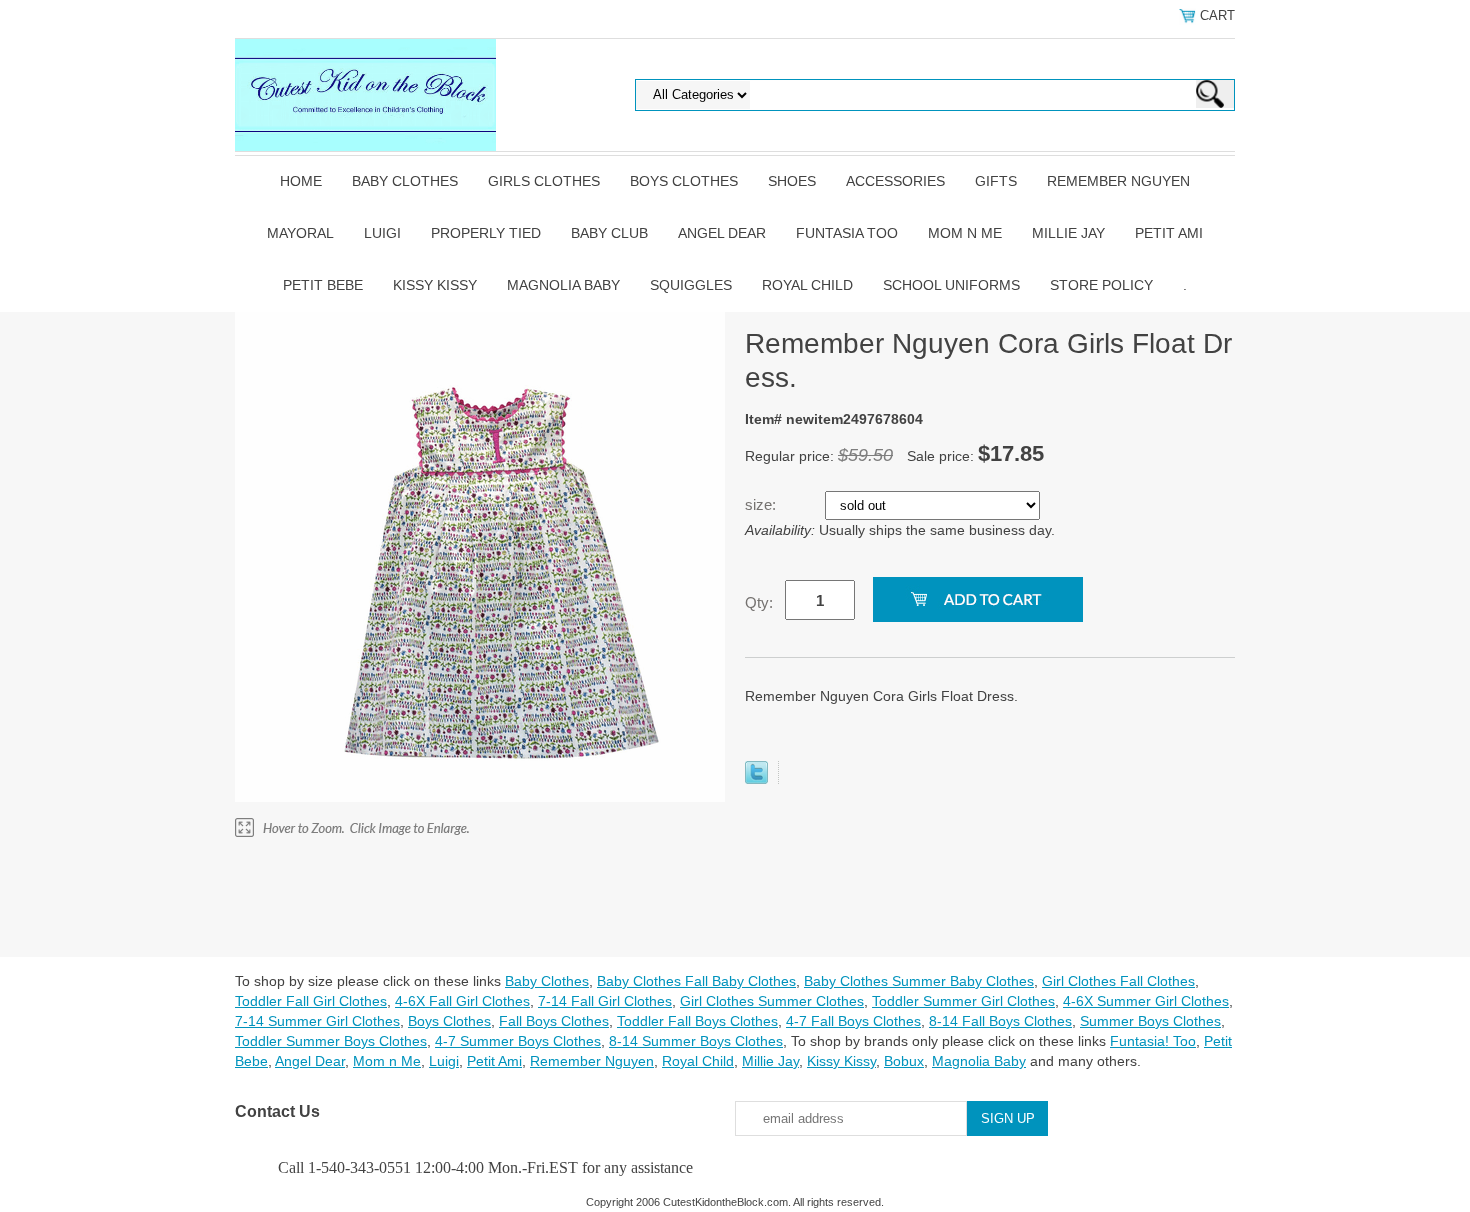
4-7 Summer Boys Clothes (518, 1041)
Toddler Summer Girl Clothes (963, 1001)
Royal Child (807, 285)
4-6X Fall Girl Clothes (462, 1001)
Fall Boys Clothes (554, 1021)
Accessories (895, 181)
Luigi (382, 233)
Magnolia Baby (563, 285)
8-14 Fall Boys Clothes (1000, 1021)
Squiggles (691, 285)
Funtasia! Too (1153, 1041)
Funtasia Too (847, 233)
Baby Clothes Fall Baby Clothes (696, 981)
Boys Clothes (684, 181)
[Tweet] (756, 779)
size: (762, 504)
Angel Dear (722, 233)
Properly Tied (486, 233)
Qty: (759, 602)
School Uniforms (951, 285)
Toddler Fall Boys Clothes (697, 1021)
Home (301, 181)
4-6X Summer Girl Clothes (1146, 1001)
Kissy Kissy (435, 285)
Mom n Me (965, 233)
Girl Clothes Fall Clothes (1118, 981)
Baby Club (609, 233)
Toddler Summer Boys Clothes (331, 1041)
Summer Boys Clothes (1150, 1021)
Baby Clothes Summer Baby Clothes (919, 981)
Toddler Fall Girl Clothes (311, 1001)
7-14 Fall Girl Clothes (605, 1001)
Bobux (904, 1061)
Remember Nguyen (1118, 181)
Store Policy (1101, 285)
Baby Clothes (405, 181)
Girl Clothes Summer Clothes (772, 1001)
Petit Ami (1169, 233)
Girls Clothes (544, 181)
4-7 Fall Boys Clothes (853, 1021)
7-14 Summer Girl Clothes (317, 1021)
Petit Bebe (323, 285)
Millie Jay (1068, 233)
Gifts (996, 181)
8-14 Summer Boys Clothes (696, 1041)
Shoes (792, 181)
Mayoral (300, 233)
